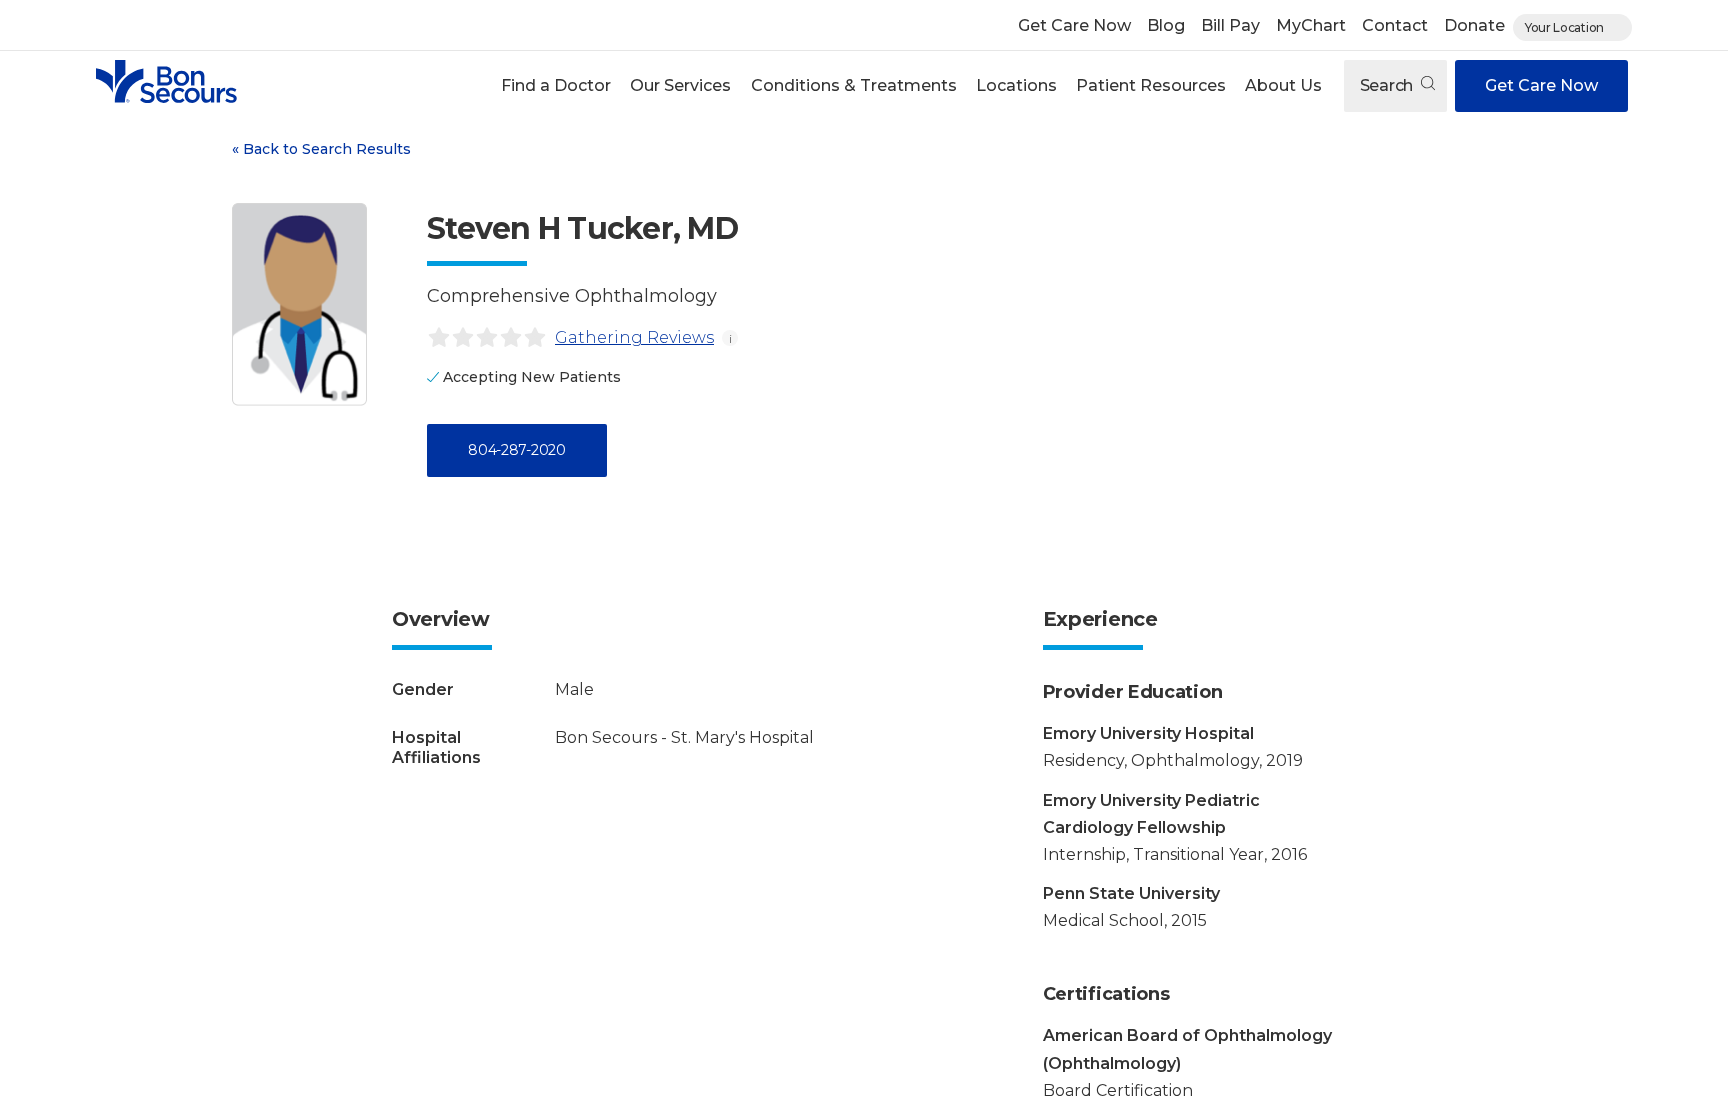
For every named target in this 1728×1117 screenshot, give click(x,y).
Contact (1395, 25)
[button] (556, 86)
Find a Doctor (556, 85)
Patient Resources (1151, 85)
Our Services (680, 85)
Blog (1166, 25)
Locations (1016, 85)
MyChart (1311, 25)
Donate (1474, 25)
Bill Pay (1230, 25)
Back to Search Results (321, 149)
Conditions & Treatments (854, 85)
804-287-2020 (516, 450)
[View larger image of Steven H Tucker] (299, 304)
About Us (1283, 85)
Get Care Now (1074, 25)
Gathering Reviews (634, 337)
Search (1388, 85)
